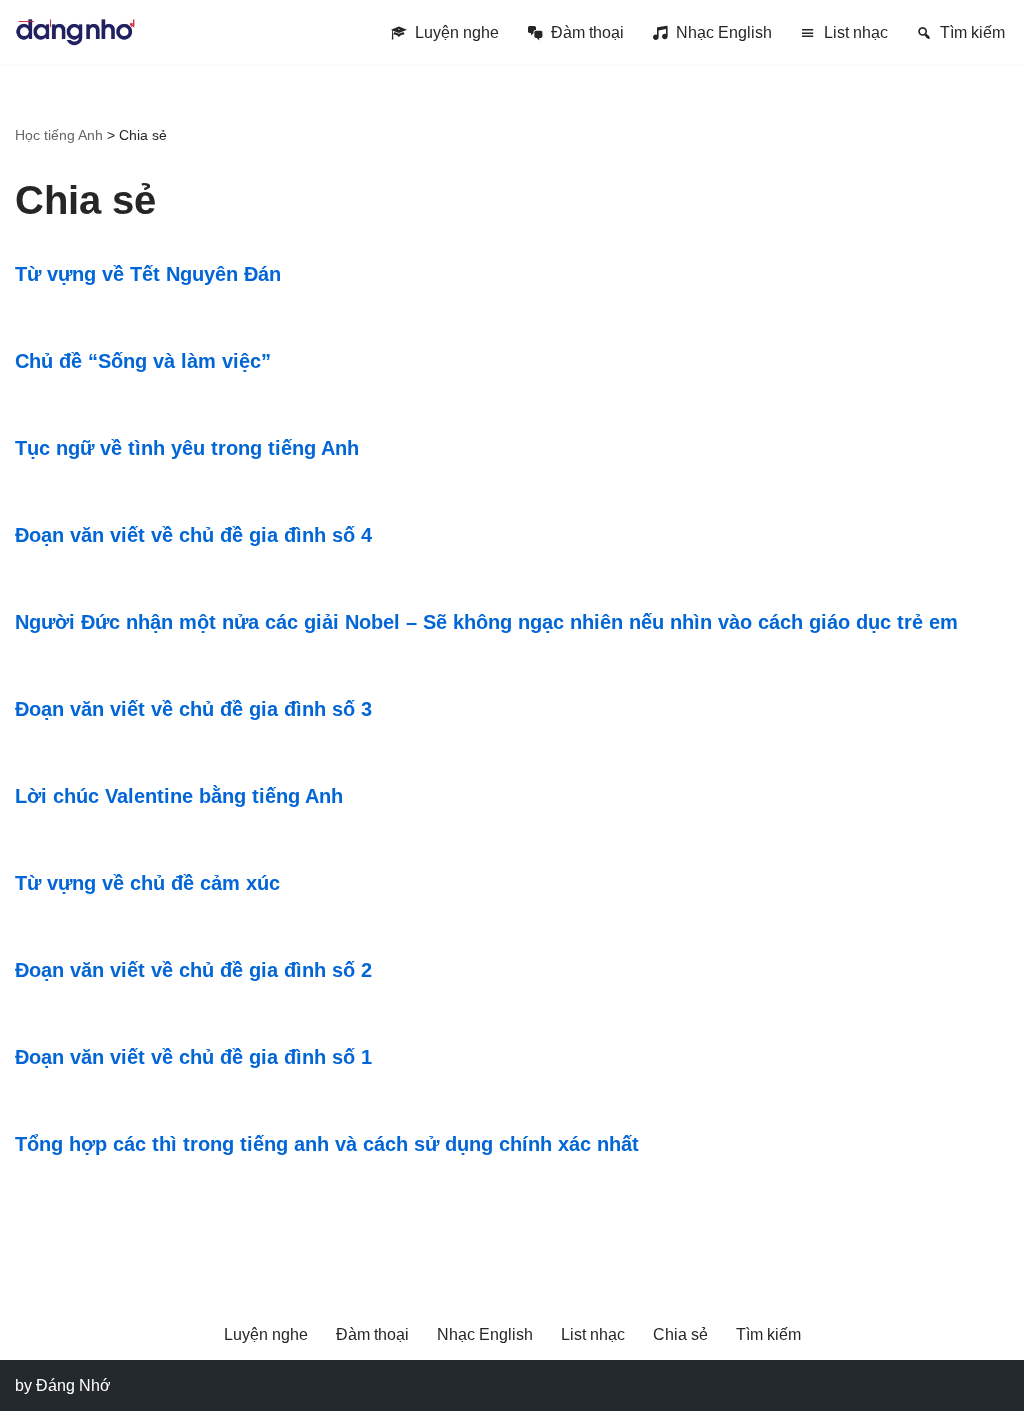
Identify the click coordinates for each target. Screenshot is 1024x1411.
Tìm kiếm (972, 32)
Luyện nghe (457, 32)
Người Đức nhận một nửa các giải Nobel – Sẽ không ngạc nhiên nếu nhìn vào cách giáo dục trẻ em (486, 622)
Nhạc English (724, 32)
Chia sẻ (680, 1334)
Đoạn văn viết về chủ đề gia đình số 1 (193, 1057)
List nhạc (856, 32)
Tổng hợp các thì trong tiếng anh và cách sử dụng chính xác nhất (327, 1144)
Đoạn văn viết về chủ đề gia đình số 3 (193, 709)
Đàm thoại (587, 32)
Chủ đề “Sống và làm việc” (143, 361)
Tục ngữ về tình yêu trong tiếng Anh (187, 448)
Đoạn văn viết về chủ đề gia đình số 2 (193, 970)
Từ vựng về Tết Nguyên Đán (148, 274)
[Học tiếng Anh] (75, 32)
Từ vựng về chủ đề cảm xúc (147, 883)
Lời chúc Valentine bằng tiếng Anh (179, 796)
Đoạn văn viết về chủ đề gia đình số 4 (193, 535)
